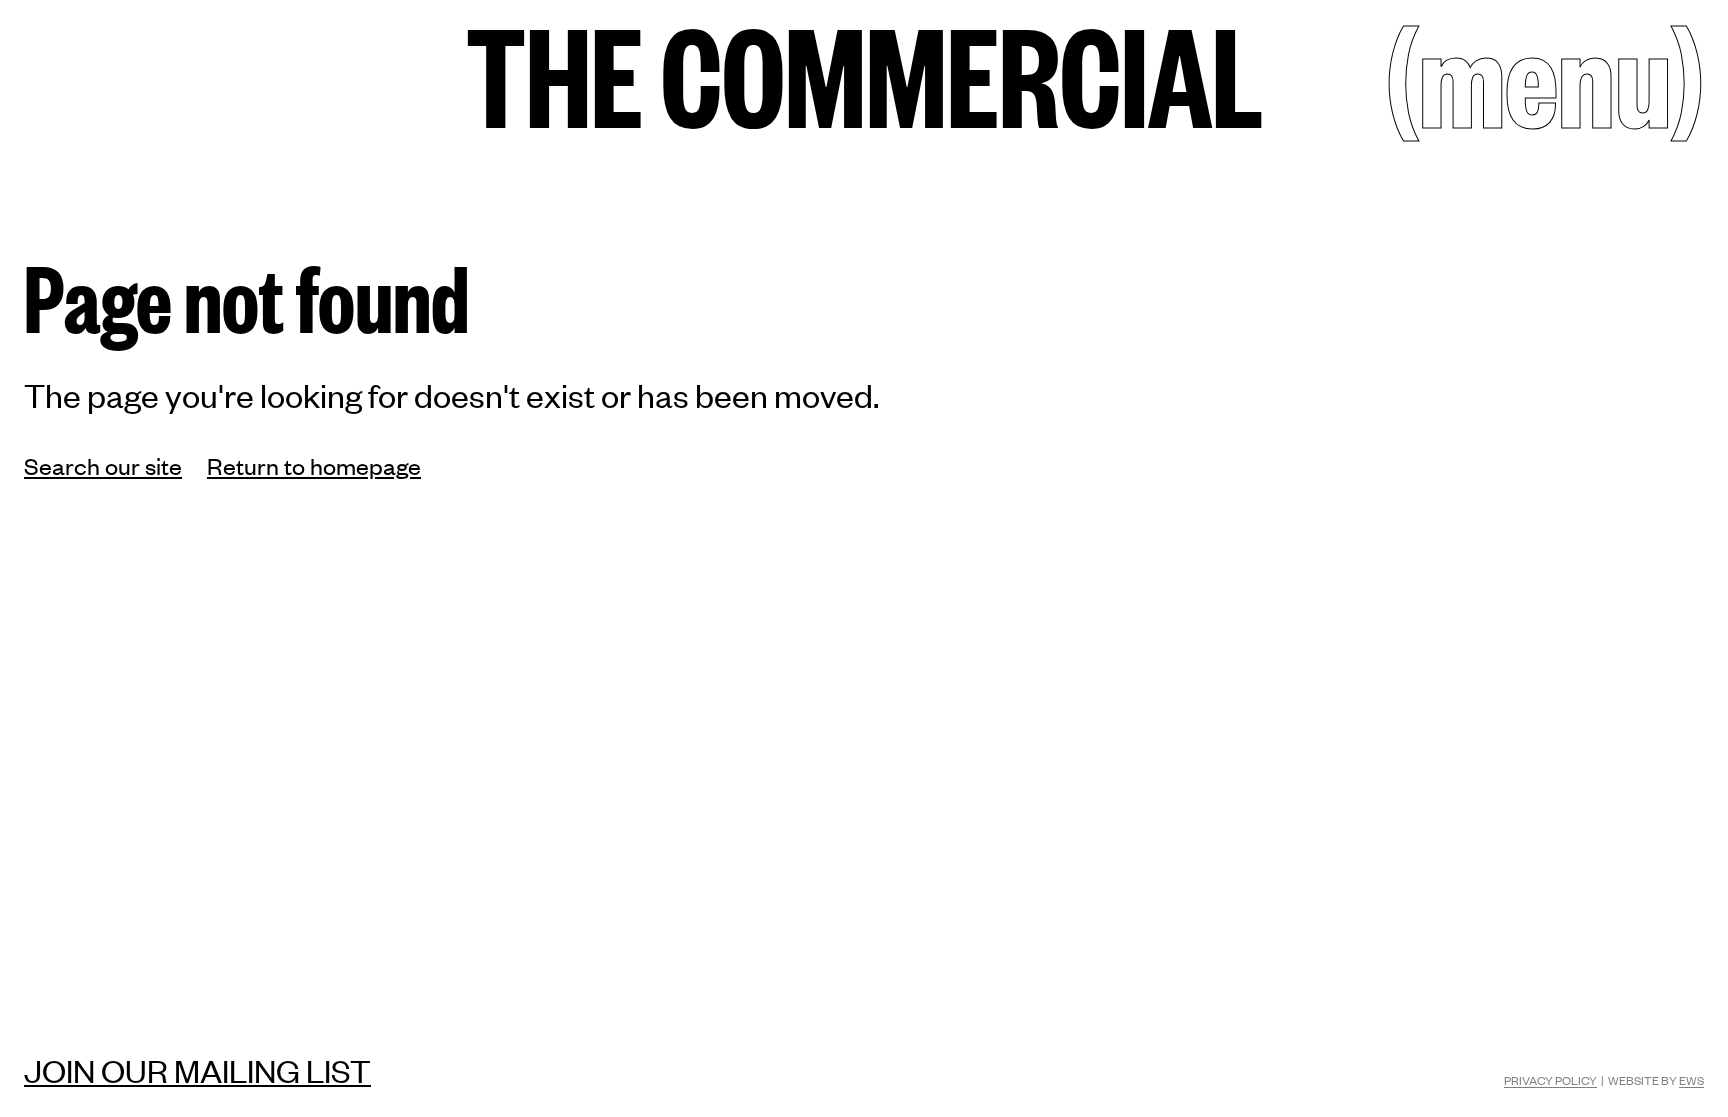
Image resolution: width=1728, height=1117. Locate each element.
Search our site (103, 465)
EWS (1691, 1080)
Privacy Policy (1550, 1080)
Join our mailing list (197, 1070)
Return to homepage (314, 465)
